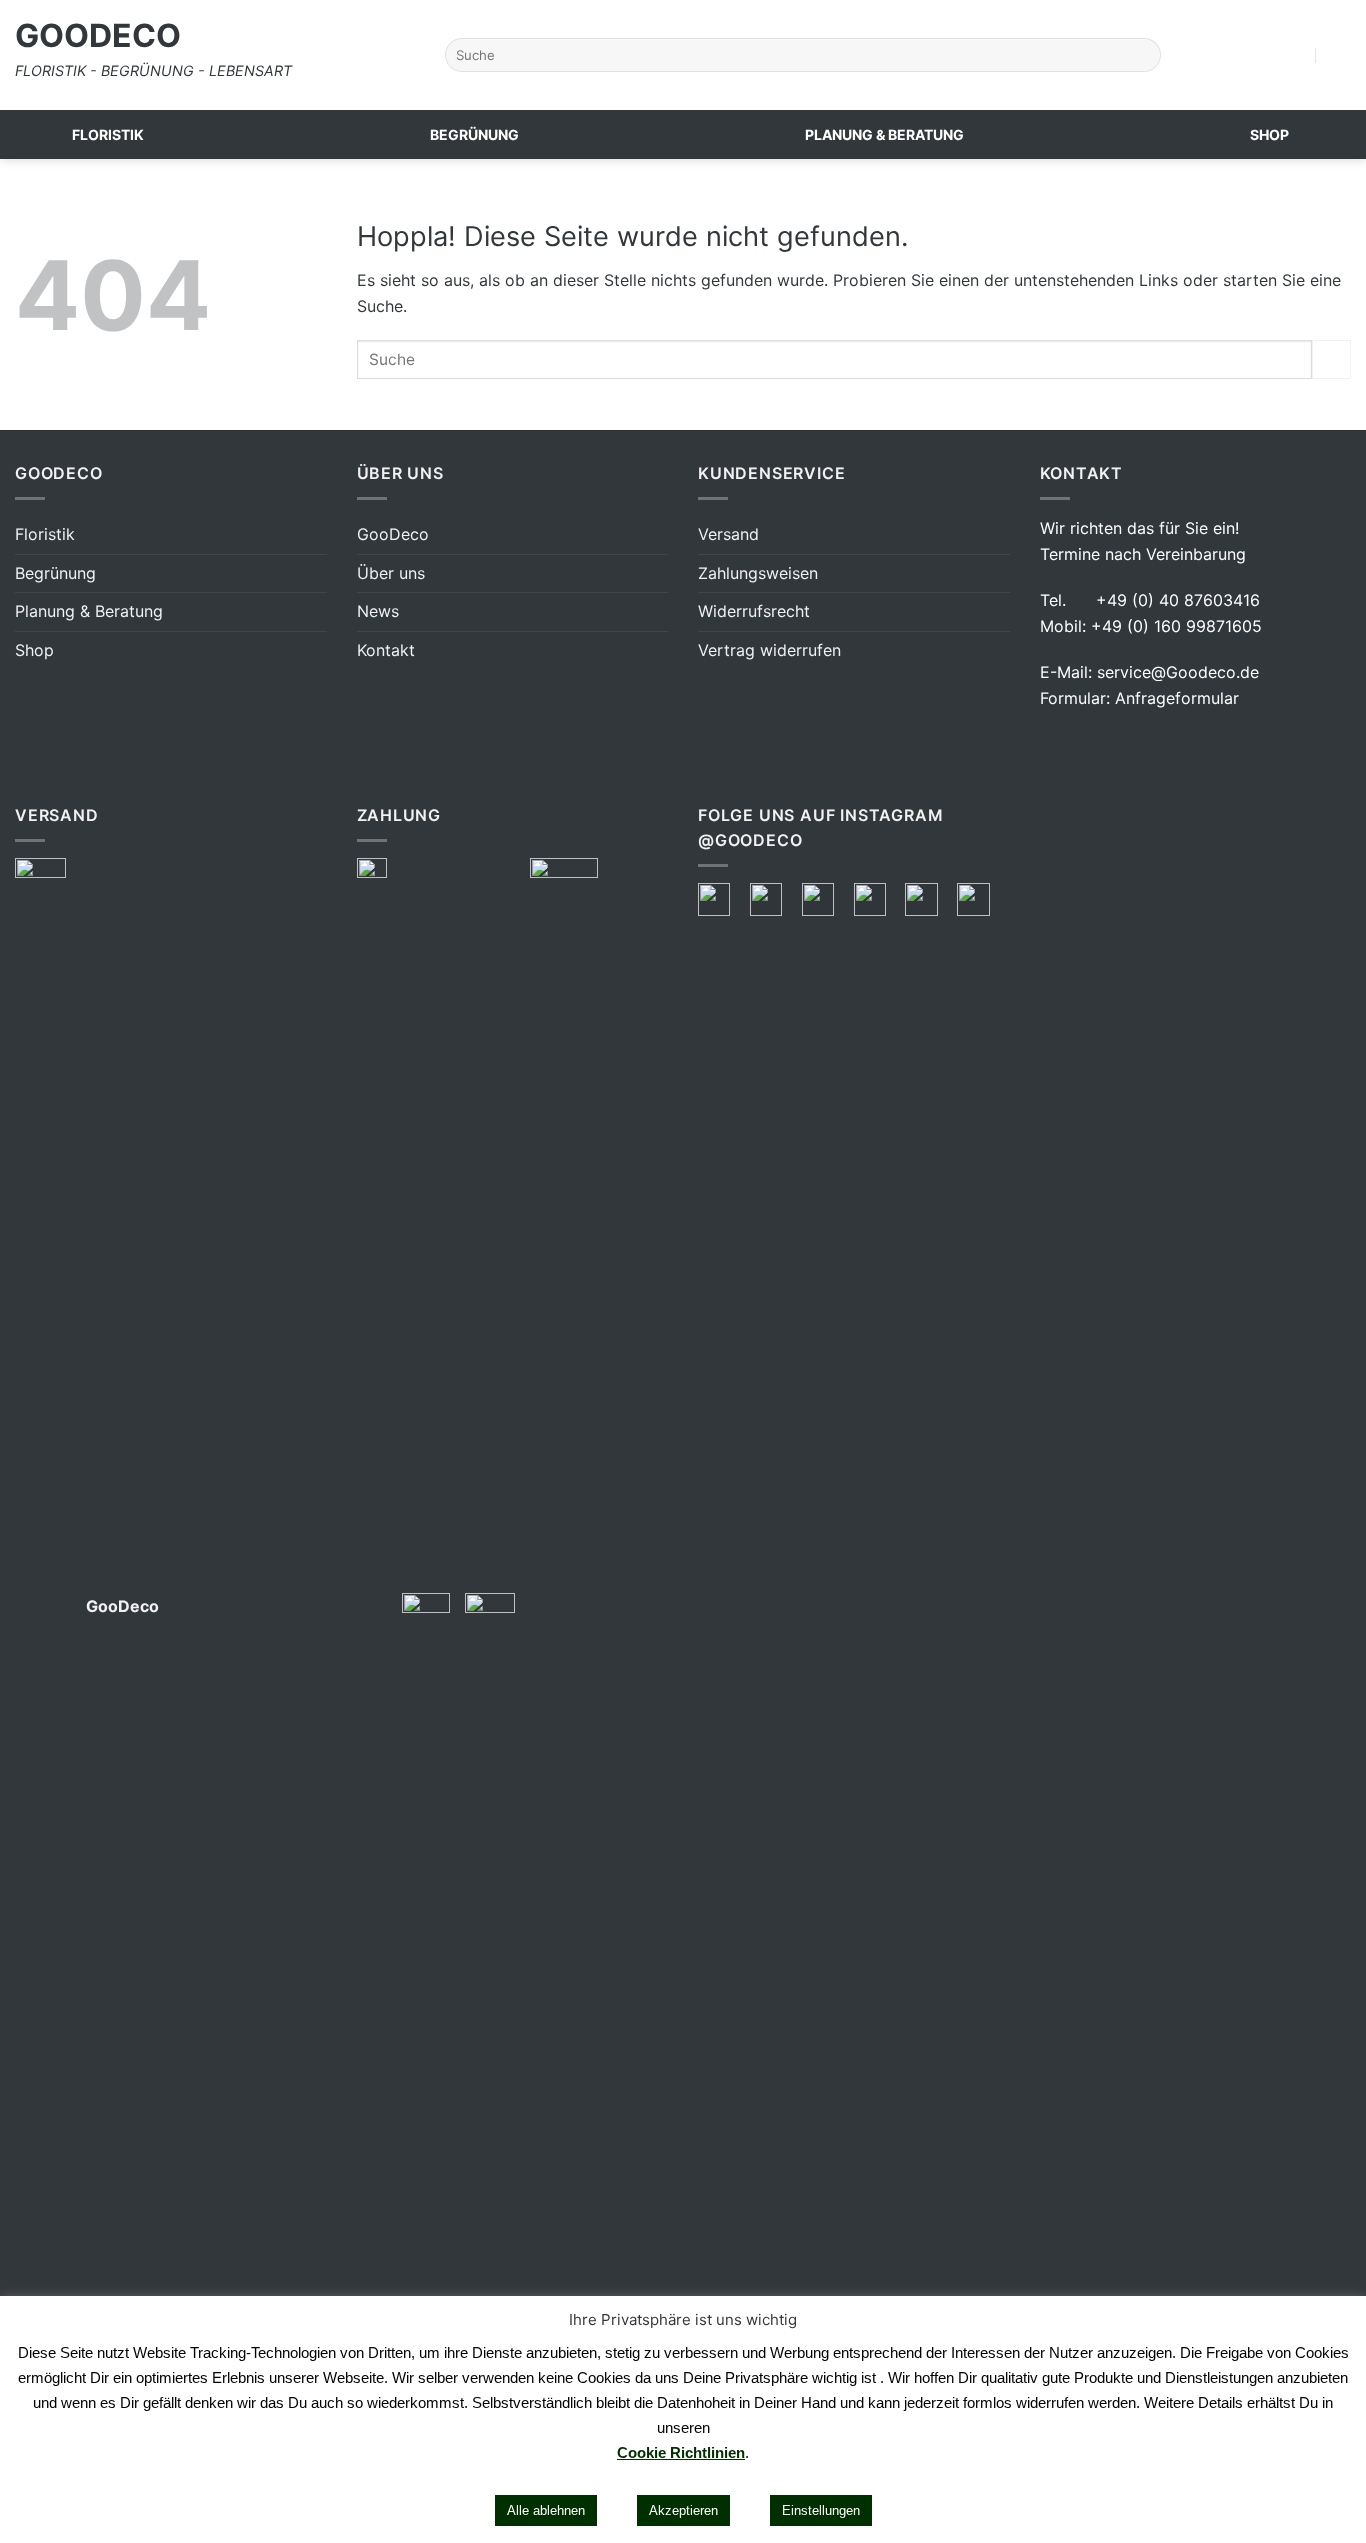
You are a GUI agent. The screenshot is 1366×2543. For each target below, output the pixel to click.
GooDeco (98, 36)
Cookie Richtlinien (681, 2452)
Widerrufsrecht (754, 611)
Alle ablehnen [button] (546, 2510)
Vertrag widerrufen (769, 650)
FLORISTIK (108, 134)
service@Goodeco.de (1178, 672)
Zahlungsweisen (758, 573)
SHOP (1269, 134)
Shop (34, 650)
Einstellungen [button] (821, 2510)
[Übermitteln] (1141, 55)
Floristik (45, 534)
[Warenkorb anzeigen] (1341, 55)
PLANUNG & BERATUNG (884, 134)
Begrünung (55, 573)
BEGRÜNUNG (474, 134)
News (378, 611)
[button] (1299, 55)
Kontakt (386, 650)
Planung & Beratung (89, 611)
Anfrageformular (1177, 698)
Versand (728, 534)
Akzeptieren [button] (683, 2510)
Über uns (391, 573)
